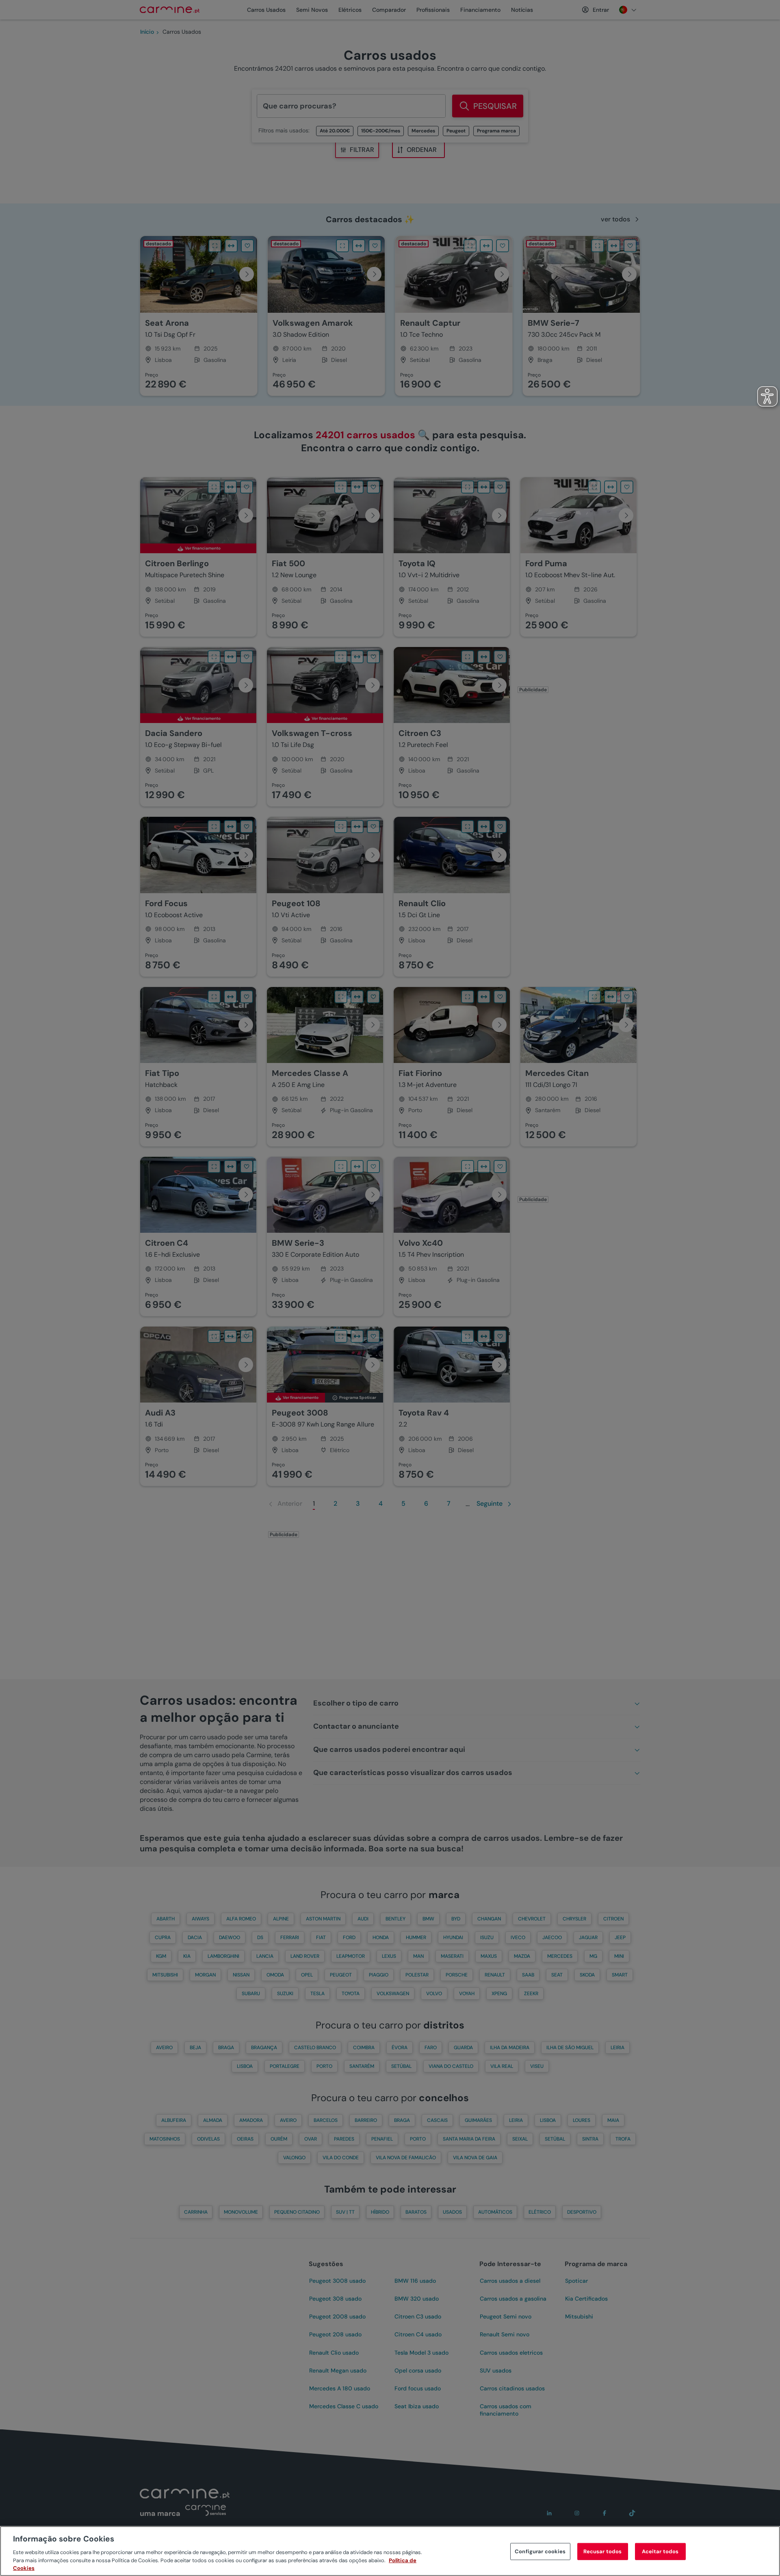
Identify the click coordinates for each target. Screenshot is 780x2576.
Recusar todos (603, 2551)
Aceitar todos (660, 2551)
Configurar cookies (540, 2551)
